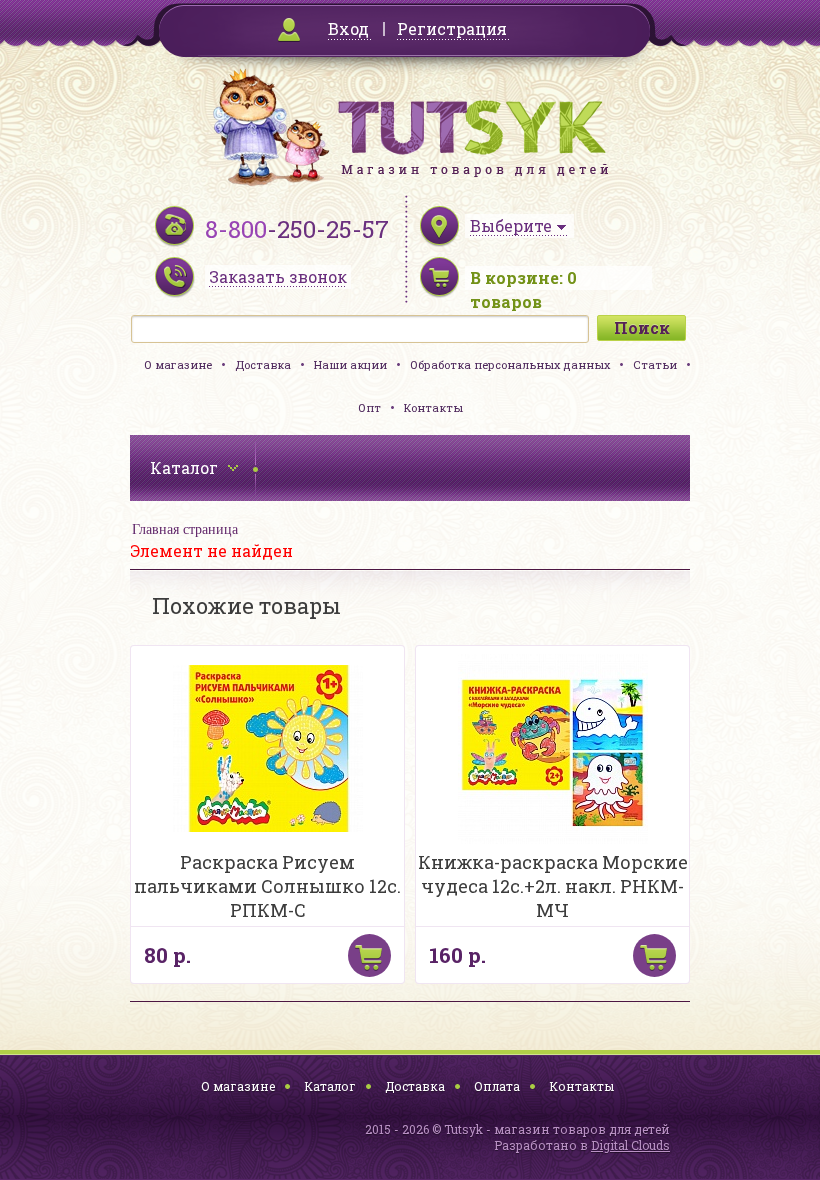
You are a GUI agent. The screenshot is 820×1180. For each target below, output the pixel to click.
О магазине (178, 364)
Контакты (433, 407)
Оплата (497, 1086)
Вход (348, 28)
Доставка (263, 364)
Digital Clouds (630, 1145)
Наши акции (350, 364)
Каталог (330, 1086)
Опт (369, 407)
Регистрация (452, 28)
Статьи (655, 364)
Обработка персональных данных (510, 364)
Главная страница (185, 529)
